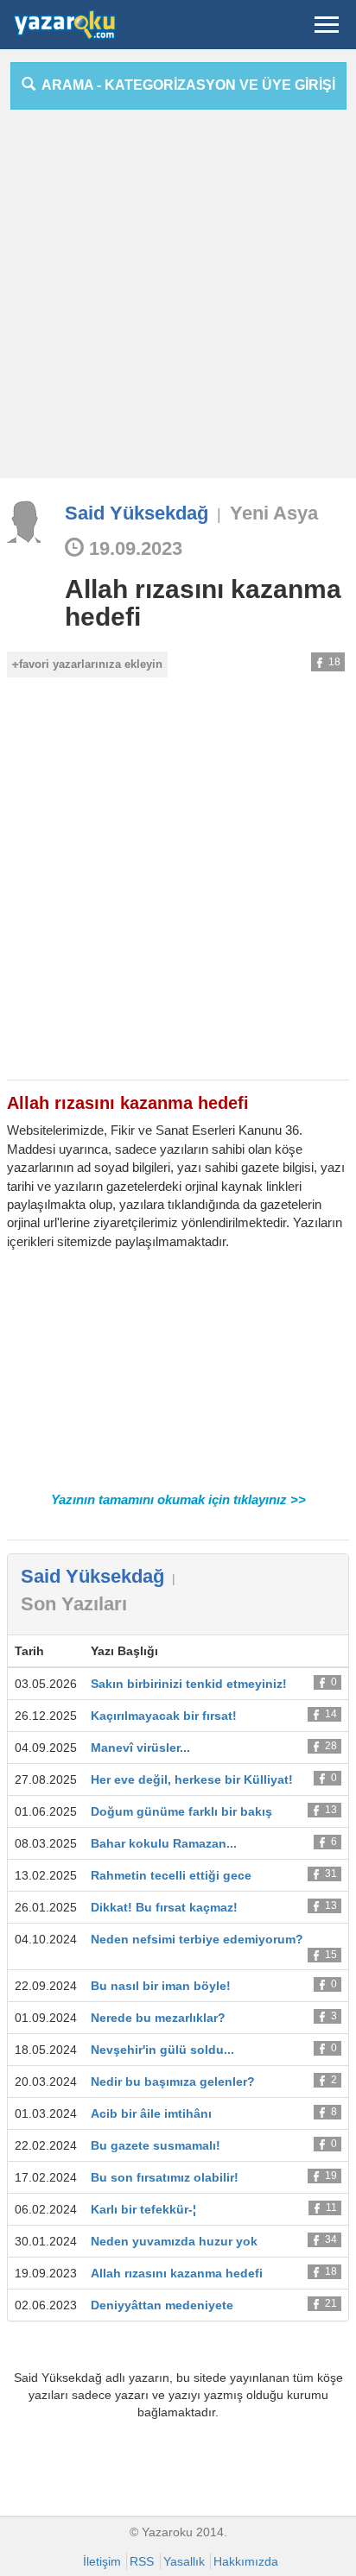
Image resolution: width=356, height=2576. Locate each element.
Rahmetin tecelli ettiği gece (171, 1875)
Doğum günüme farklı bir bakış (181, 1811)
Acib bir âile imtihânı (151, 2113)
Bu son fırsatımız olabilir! (165, 2177)
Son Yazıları (74, 1604)
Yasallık (184, 2561)
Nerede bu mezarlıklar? (158, 2018)
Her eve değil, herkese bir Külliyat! (192, 1779)
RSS (142, 2561)
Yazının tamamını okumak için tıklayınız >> (178, 1499)
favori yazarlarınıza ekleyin (91, 664)
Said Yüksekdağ (137, 513)
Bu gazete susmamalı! (156, 2145)
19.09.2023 (133, 548)
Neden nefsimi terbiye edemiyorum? (197, 1939)
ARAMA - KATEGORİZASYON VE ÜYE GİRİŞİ (185, 85)
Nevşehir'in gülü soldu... (162, 2050)
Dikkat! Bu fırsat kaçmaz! (164, 1907)
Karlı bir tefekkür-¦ (143, 2209)
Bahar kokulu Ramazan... (164, 1843)
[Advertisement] (178, 300)
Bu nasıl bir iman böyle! (161, 1986)
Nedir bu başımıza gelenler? (173, 2082)
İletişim (102, 2561)
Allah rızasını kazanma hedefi (203, 603)
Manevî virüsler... (140, 1748)
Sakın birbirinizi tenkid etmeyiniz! (189, 1684)
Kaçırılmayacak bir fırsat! (164, 1716)
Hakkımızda (246, 2561)
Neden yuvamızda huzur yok (174, 2241)
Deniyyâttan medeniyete (162, 2305)
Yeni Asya (274, 513)
